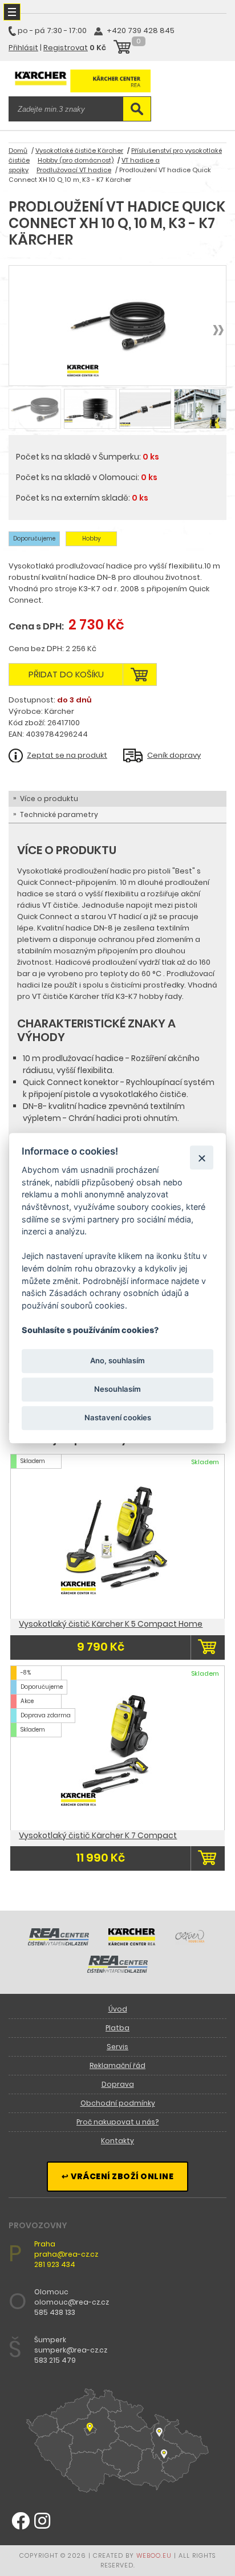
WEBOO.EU (154, 2555)
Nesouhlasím (117, 1389)
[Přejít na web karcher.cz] (132, 1943)
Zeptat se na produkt (67, 755)
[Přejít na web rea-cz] (58, 1943)
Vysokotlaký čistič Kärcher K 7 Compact (98, 1835)
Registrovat (66, 48)
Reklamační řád (117, 2065)
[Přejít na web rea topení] (118, 1970)
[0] (122, 48)
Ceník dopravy (174, 755)
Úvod (118, 2009)
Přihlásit (23, 48)
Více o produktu (49, 799)
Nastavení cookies (118, 1418)
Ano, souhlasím (117, 1360)
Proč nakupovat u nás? (117, 2122)
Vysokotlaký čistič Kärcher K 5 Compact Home (111, 1624)
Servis (117, 2047)
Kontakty (117, 2141)
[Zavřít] (202, 1158)
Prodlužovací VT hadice (74, 170)
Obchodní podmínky (118, 2103)
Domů (18, 151)
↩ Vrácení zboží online (117, 2176)
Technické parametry (59, 814)
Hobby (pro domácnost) (76, 160)
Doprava (118, 2084)
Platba (117, 2028)
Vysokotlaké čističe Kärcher (79, 151)
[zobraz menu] (12, 12)
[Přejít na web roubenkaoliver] (191, 1943)
